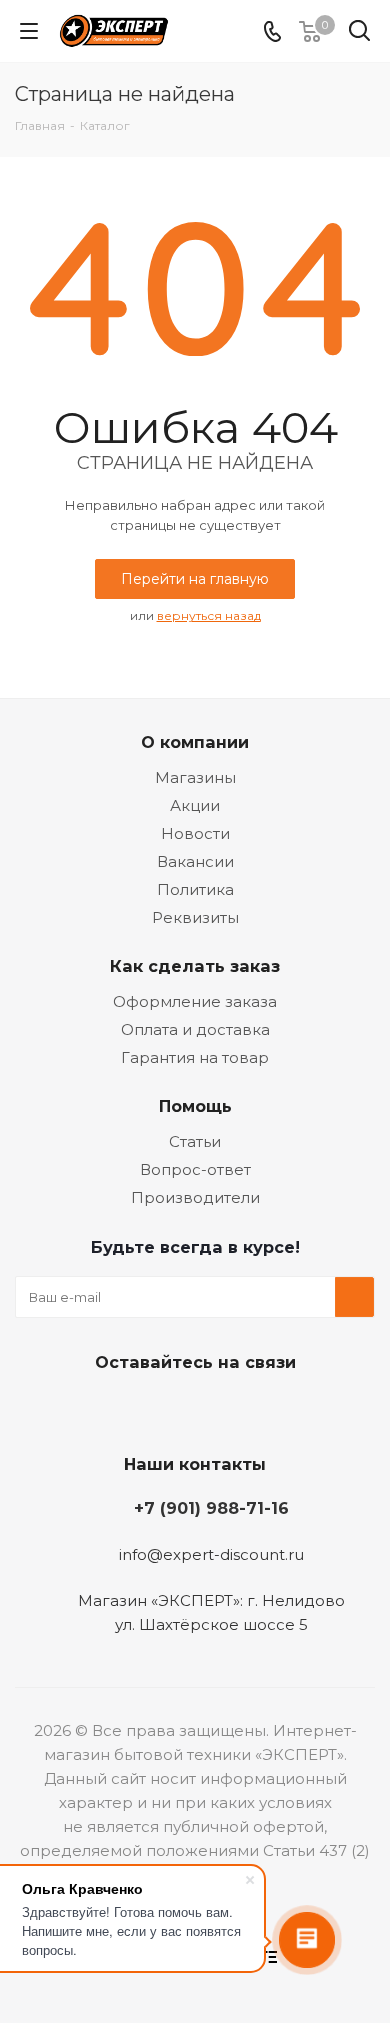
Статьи (195, 1141)
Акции (195, 805)
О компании (195, 742)
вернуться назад (209, 615)
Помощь (195, 1106)
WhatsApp (265, 1409)
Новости (195, 833)
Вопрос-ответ (195, 1169)
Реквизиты (195, 917)
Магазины (195, 777)
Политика (195, 889)
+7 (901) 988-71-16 (211, 1508)
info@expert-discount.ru (211, 1554)
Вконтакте (115, 1409)
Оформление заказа (195, 1001)
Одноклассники (215, 1409)
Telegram (165, 1409)
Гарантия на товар (195, 1057)
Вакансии (195, 861)
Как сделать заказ (195, 966)
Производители (195, 1197)
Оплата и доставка (195, 1029)
